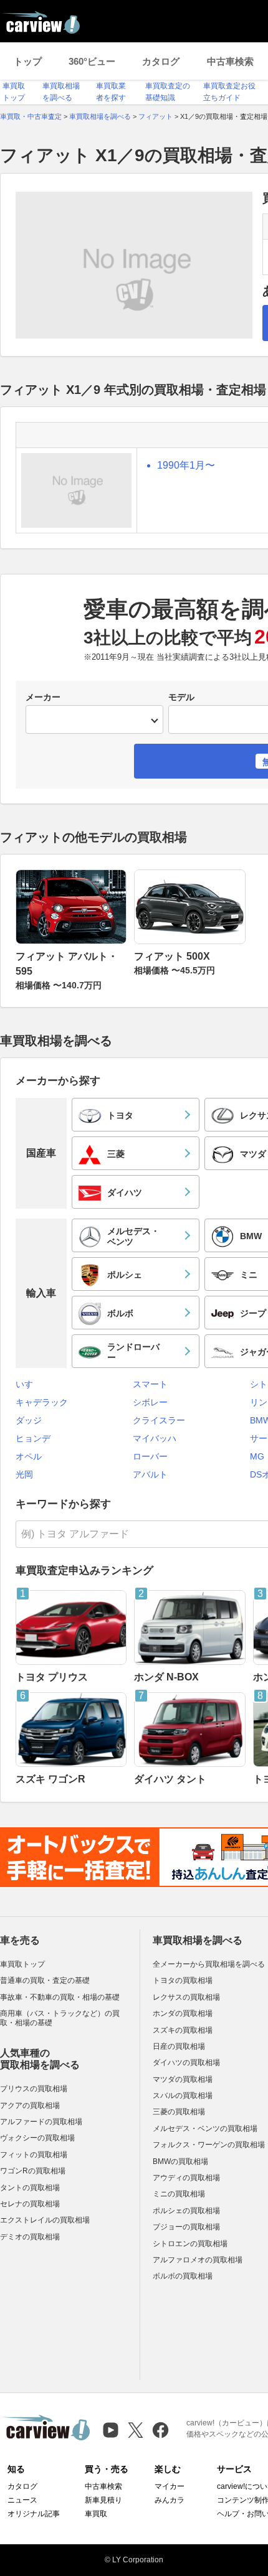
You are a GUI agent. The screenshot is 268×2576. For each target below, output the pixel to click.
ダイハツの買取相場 (186, 2063)
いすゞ (29, 1384)
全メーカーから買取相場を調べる (209, 1964)
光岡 (24, 1474)
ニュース (22, 2500)
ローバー (150, 1456)
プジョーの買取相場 (186, 2227)
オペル (29, 1456)
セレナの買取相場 (30, 2204)
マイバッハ (155, 1438)
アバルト (150, 1474)
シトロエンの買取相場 (190, 2244)
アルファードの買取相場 (41, 2122)
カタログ (161, 61)
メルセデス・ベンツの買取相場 (205, 2129)
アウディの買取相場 (186, 2178)
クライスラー (159, 1420)
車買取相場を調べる (198, 1940)
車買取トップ (22, 1964)
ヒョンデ (33, 1438)
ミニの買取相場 (179, 2194)
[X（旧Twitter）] (136, 2430)
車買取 (96, 2514)
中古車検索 (230, 61)
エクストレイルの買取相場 (45, 2220)
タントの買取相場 (30, 2188)
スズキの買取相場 (183, 2030)
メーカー (43, 697)
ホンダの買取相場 (183, 2013)
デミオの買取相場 (30, 2237)
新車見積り (103, 2500)
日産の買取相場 (179, 2046)
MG (257, 1456)
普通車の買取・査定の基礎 (45, 1980)
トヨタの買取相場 (183, 1980)
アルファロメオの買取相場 (198, 2260)
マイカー (170, 2486)
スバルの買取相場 (183, 2096)
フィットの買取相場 (34, 2155)
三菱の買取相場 (179, 2112)
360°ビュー (92, 61)
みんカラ (170, 2500)
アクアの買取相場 (30, 2105)
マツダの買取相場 (183, 2079)
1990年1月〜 (186, 465)
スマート (150, 1384)
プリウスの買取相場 (34, 2089)
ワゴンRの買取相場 (33, 2171)
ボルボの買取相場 (183, 2276)
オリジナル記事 (34, 2514)
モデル (181, 697)
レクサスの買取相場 (186, 1997)
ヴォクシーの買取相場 (37, 2138)
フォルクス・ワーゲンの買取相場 (209, 2145)
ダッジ (29, 1420)
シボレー (150, 1402)
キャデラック (42, 1402)
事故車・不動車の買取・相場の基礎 (60, 1997)
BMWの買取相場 (180, 2161)
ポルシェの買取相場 (186, 2211)
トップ (28, 61)
